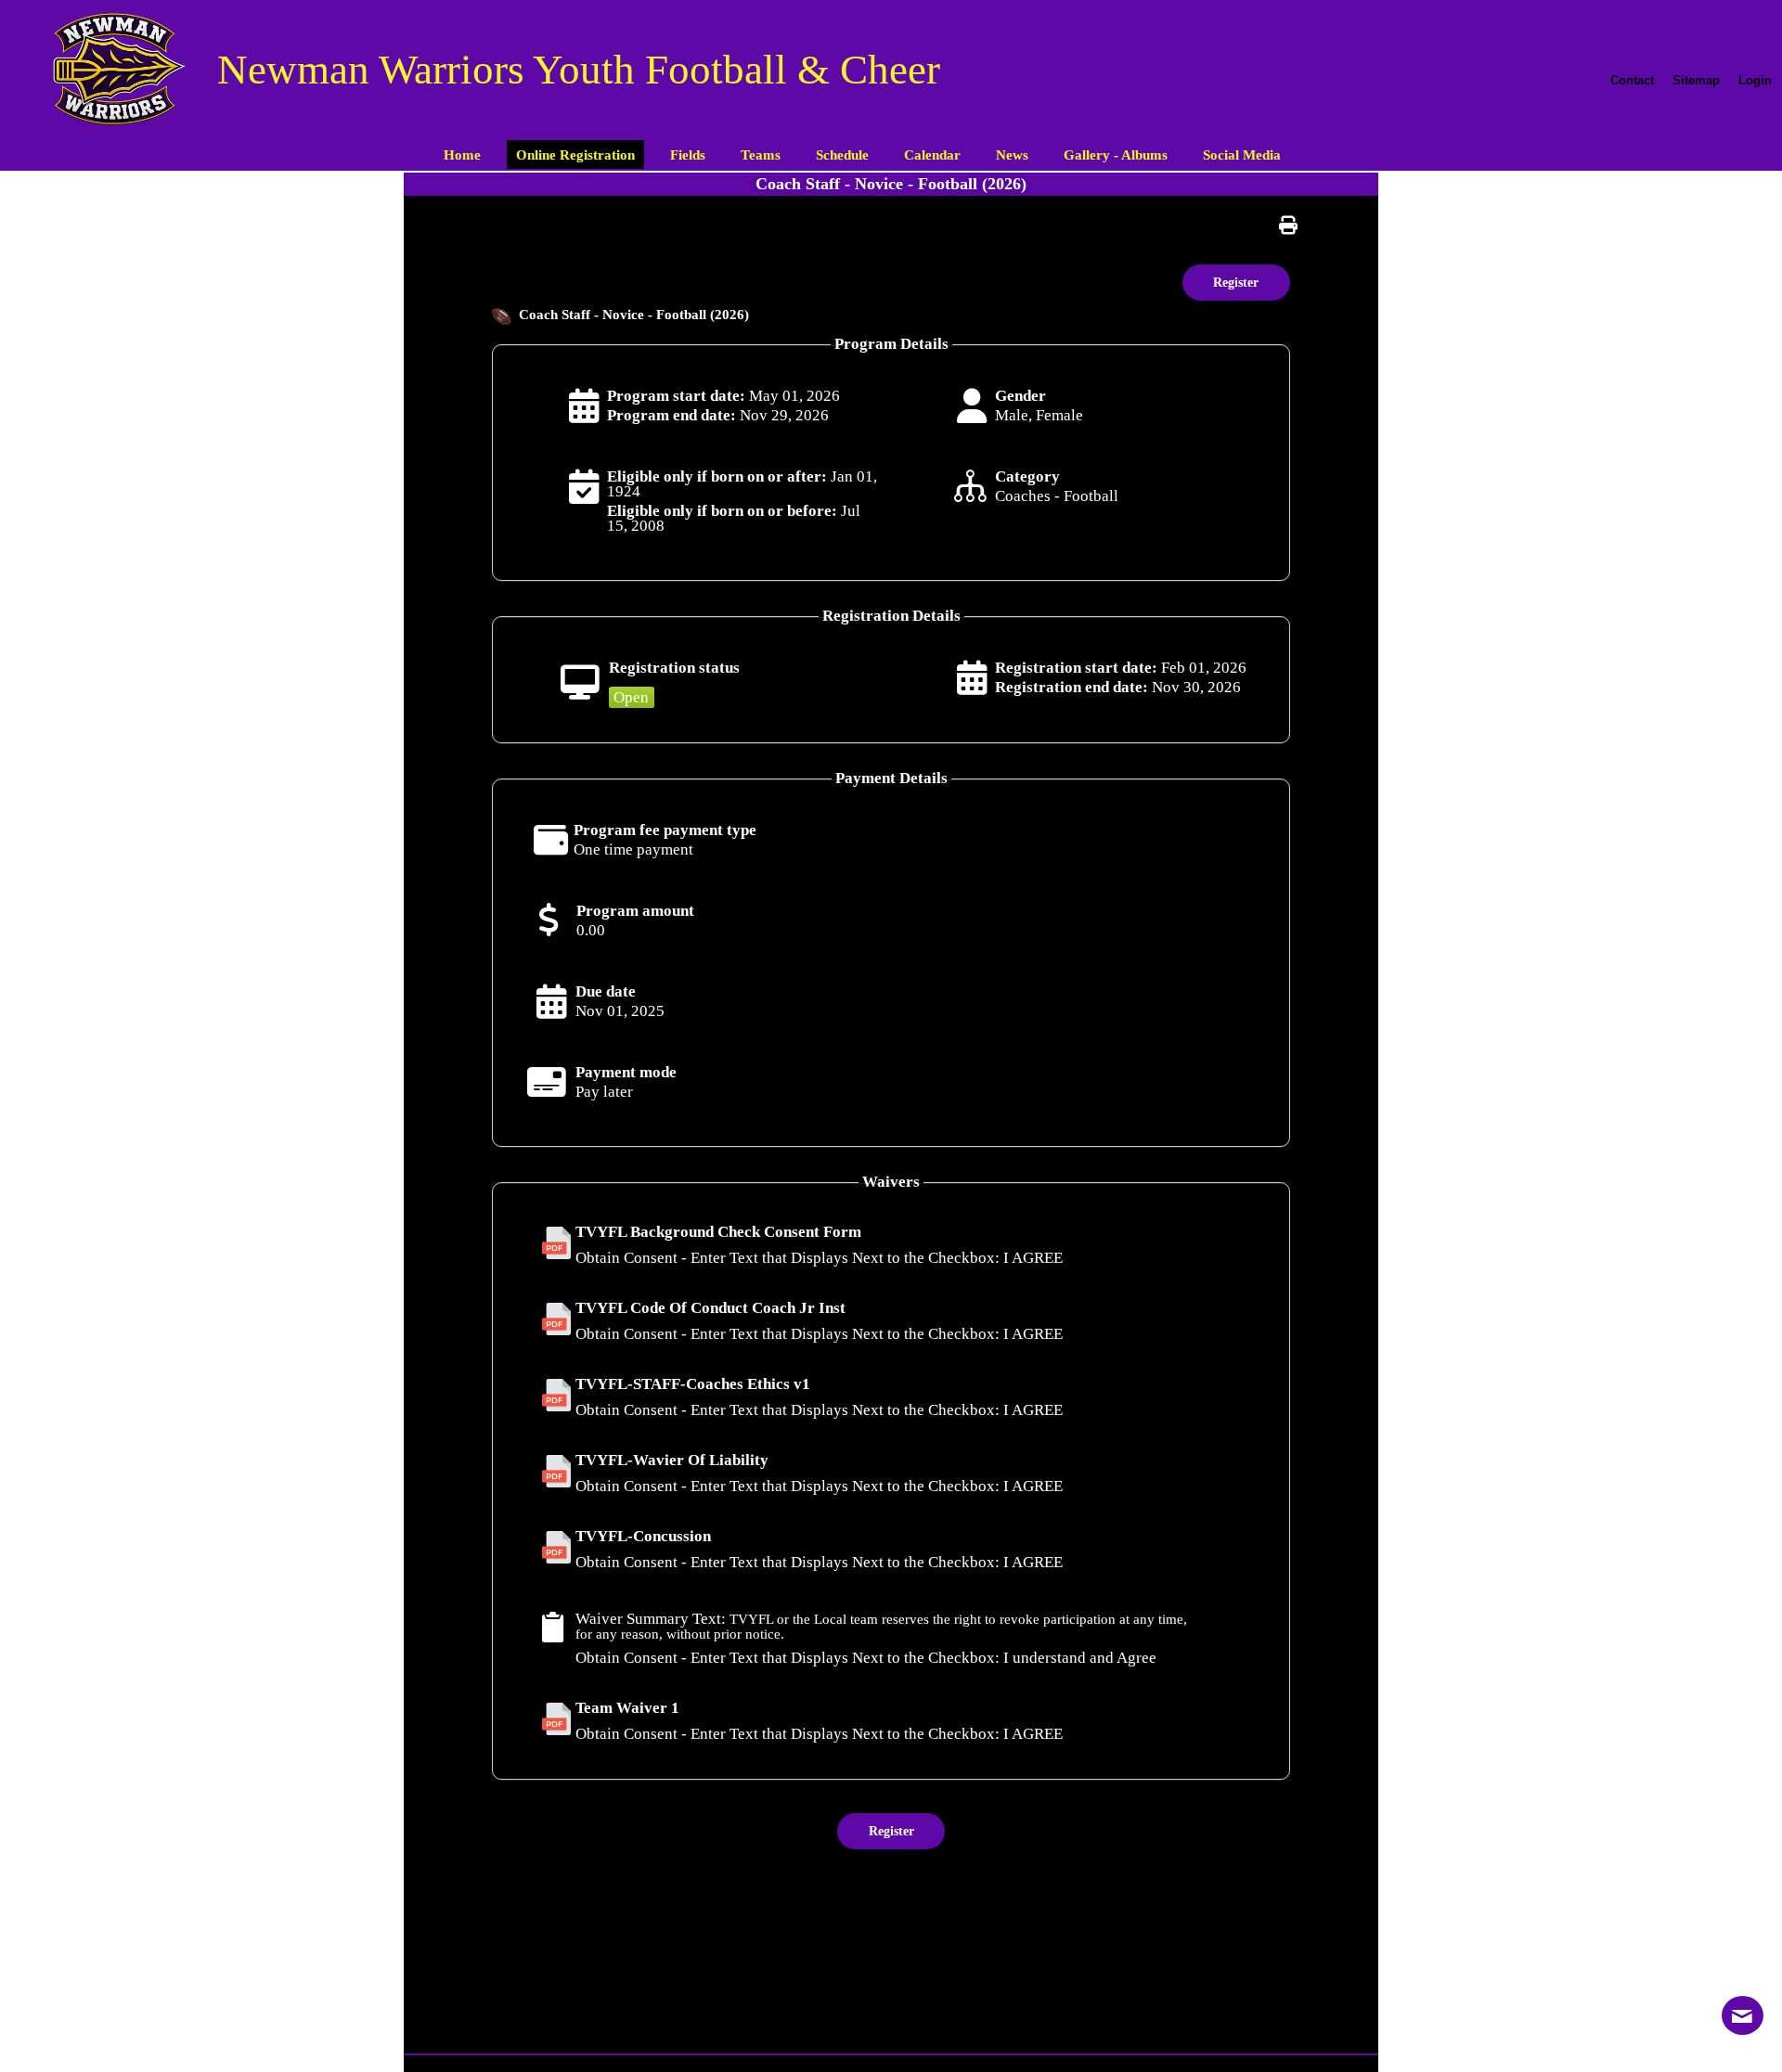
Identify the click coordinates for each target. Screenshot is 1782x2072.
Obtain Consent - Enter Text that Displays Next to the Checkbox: (788, 1258)
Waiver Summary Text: (651, 1619)
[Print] (1293, 225)
